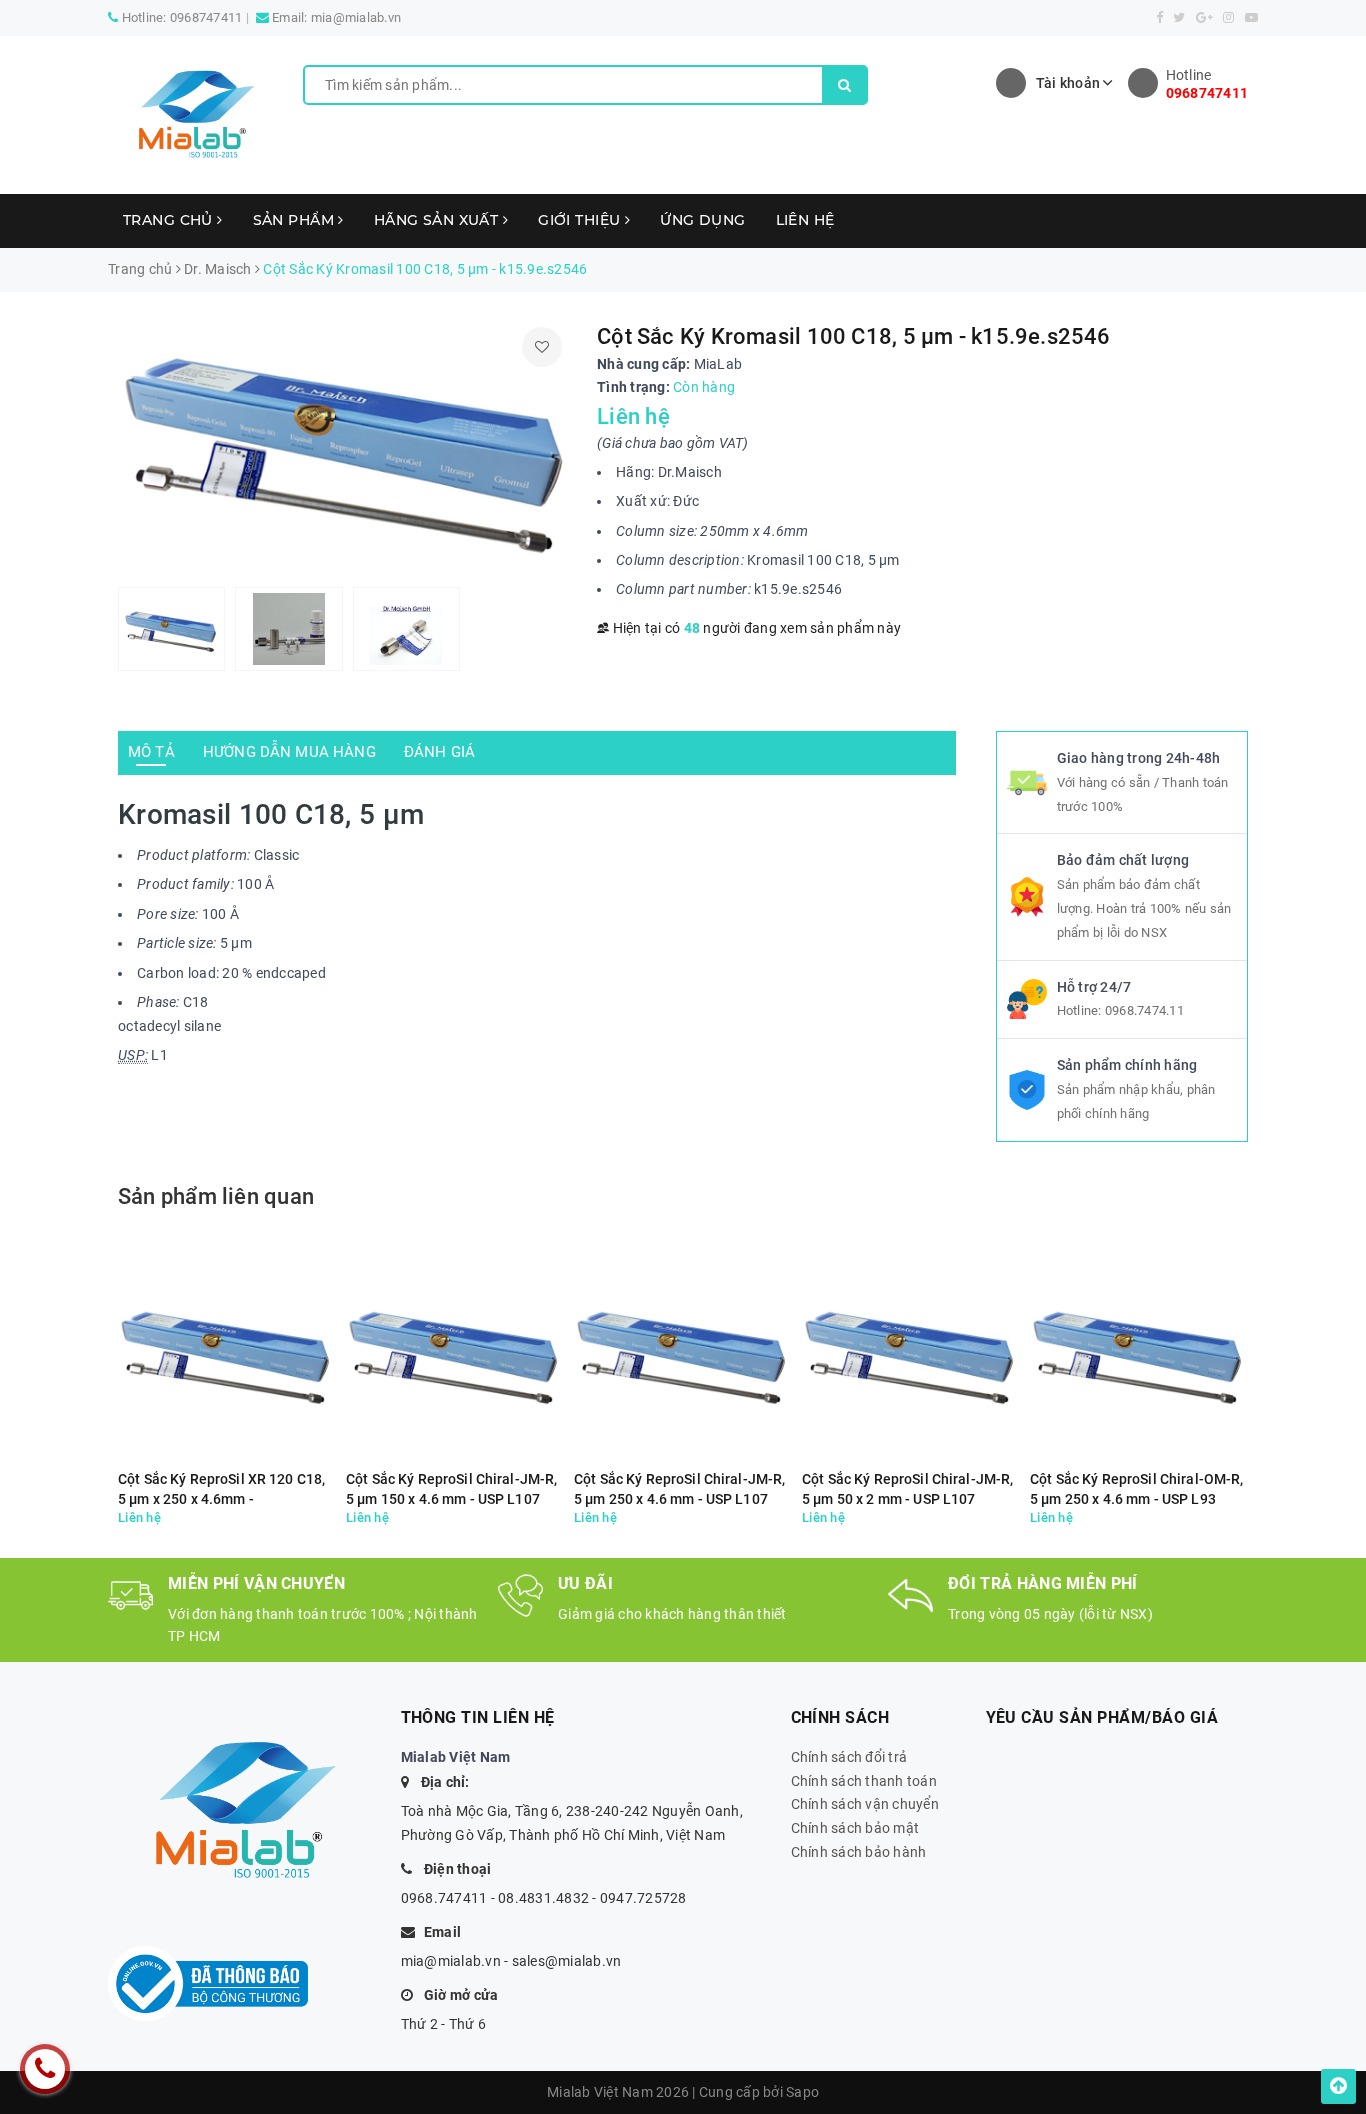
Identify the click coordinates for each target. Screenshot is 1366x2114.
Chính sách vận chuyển (865, 1804)
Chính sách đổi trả (849, 1757)
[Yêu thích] (542, 347)
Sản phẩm (296, 220)
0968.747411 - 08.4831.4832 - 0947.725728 (544, 1898)
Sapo (802, 2092)
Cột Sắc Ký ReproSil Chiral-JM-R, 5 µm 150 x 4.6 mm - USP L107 (451, 1489)
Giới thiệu (581, 220)
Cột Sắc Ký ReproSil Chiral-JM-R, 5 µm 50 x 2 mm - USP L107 (907, 1489)
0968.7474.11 (1144, 1010)
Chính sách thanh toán (864, 1781)
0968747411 (206, 17)
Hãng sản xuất (438, 220)
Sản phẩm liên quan (216, 1196)
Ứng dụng (702, 220)
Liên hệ (805, 220)
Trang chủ (170, 220)
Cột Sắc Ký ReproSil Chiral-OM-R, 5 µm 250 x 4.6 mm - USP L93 (1136, 1489)
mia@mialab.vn (356, 17)
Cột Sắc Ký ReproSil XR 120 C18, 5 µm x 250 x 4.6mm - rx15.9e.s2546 (221, 1489)
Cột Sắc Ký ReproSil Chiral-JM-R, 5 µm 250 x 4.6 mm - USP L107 (679, 1489)
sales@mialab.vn (567, 1961)
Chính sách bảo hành (859, 1852)
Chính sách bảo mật (855, 1828)
